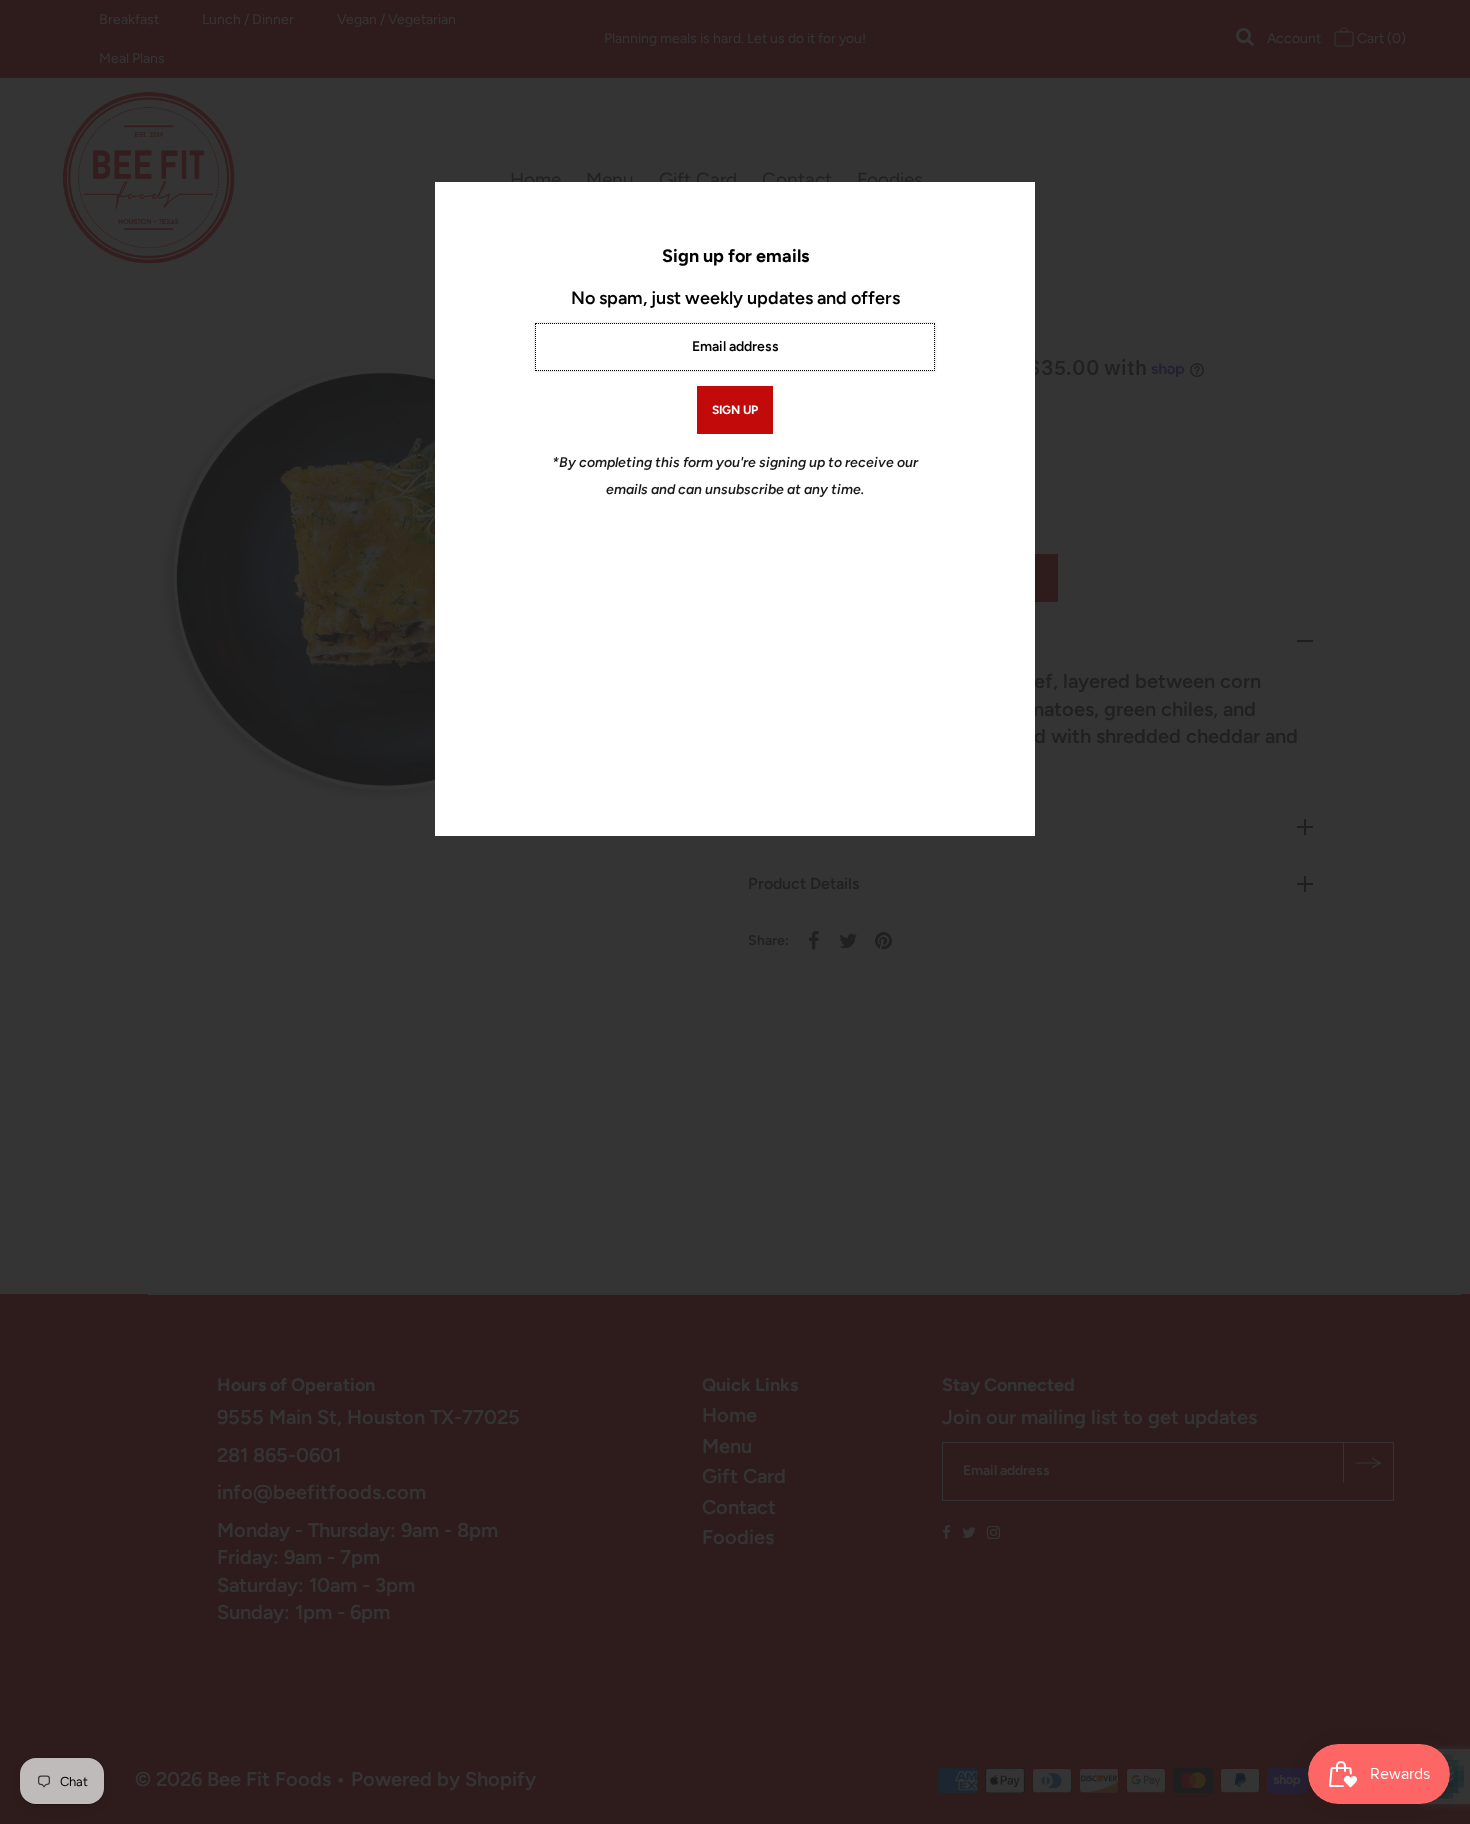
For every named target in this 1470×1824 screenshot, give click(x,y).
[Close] (1013, 204)
